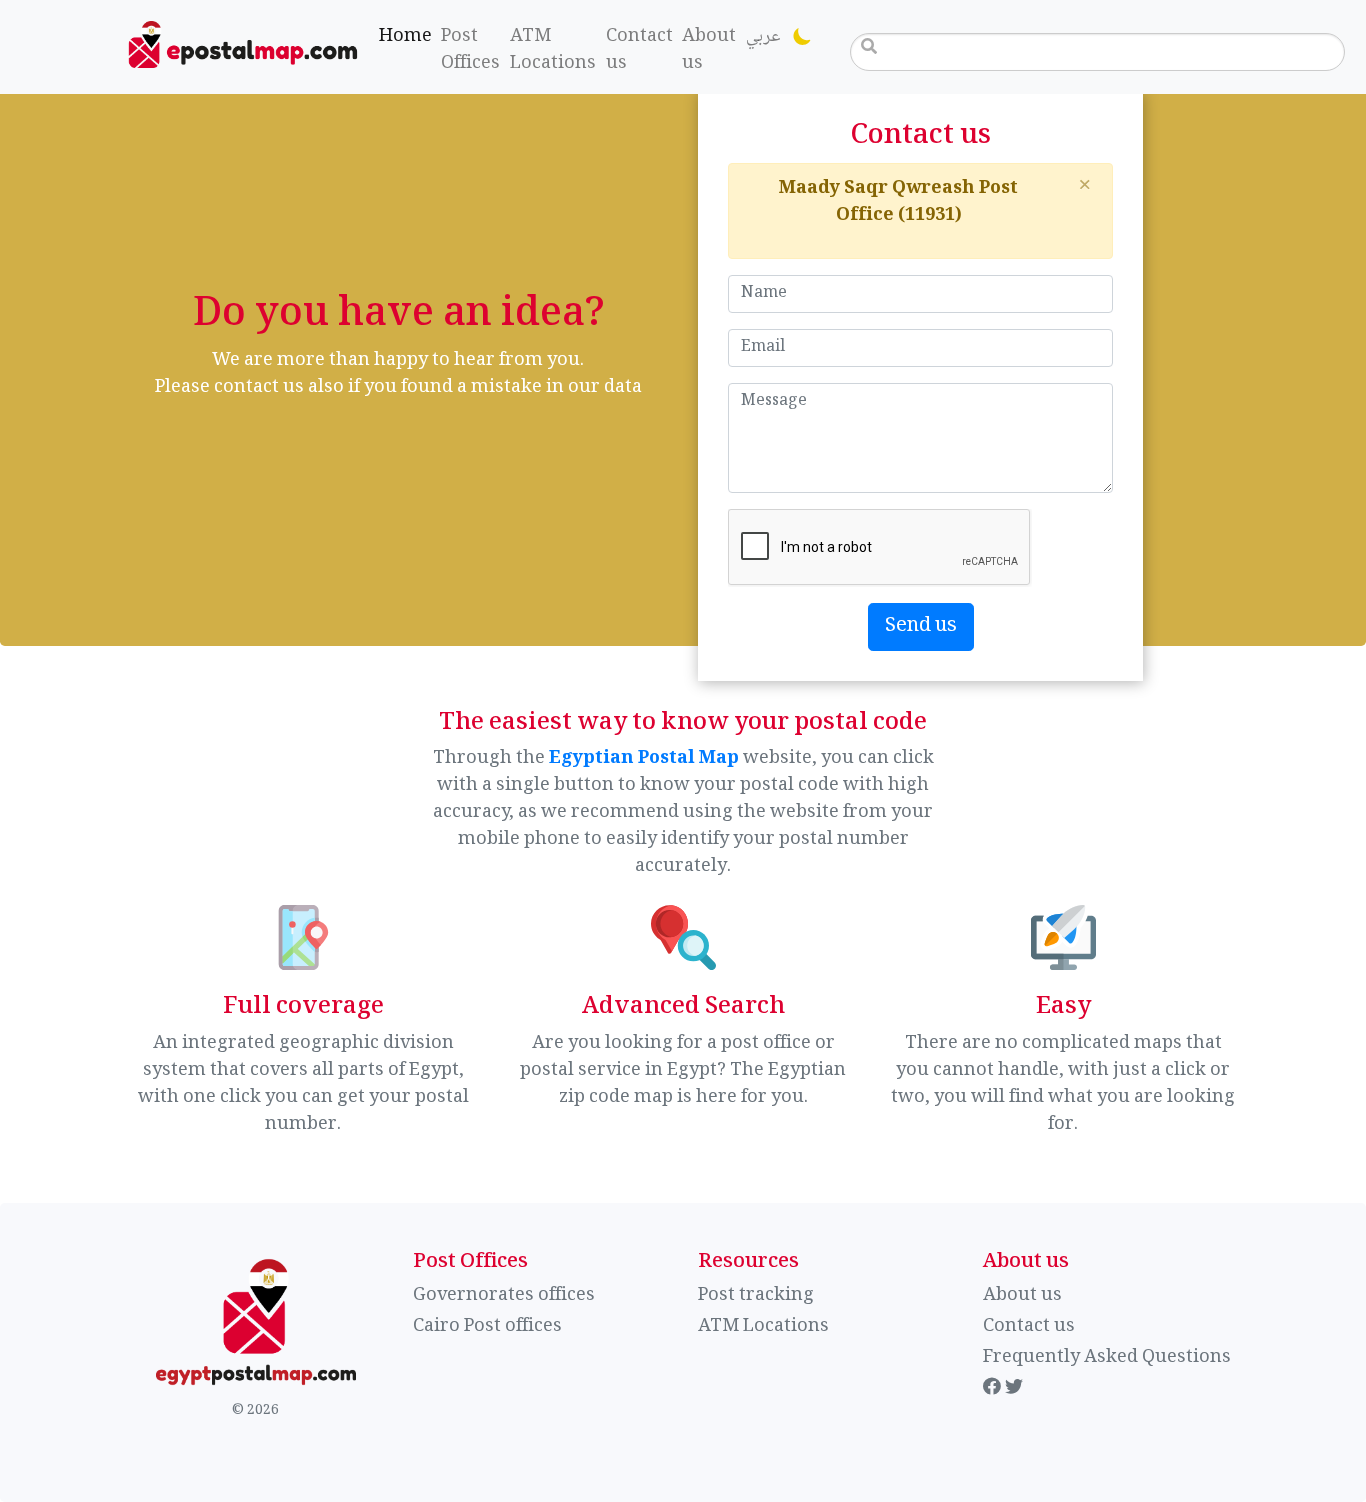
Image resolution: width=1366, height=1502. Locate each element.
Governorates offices (504, 1296)
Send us (921, 627)
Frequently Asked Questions (1107, 1358)
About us (709, 50)
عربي (763, 37)
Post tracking (756, 1296)
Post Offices (470, 50)
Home (408, 36)
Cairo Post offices (487, 1327)
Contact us (639, 50)
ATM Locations (553, 50)
